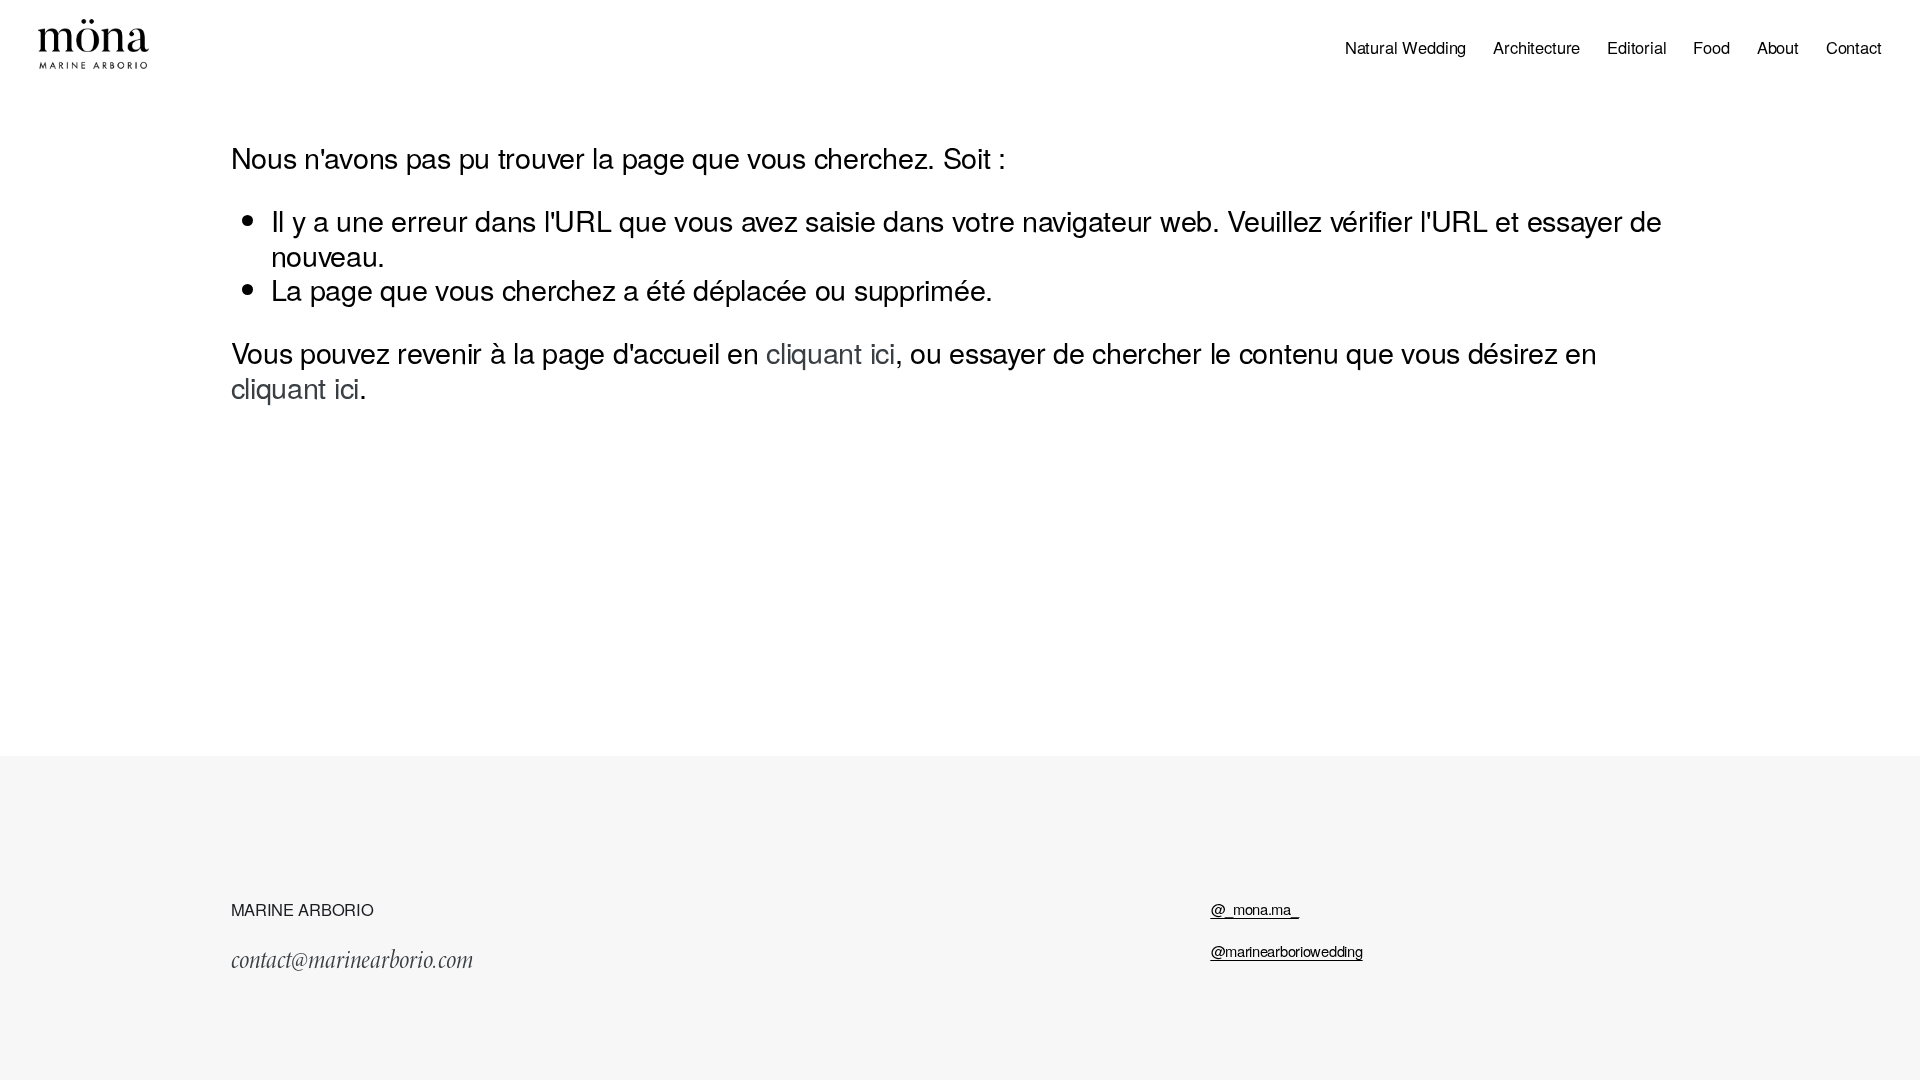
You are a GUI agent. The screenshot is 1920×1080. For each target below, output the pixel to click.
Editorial (1637, 48)
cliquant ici (830, 351)
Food (1711, 48)
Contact (1854, 48)
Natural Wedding (1406, 48)
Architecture (1536, 48)
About (1778, 48)
